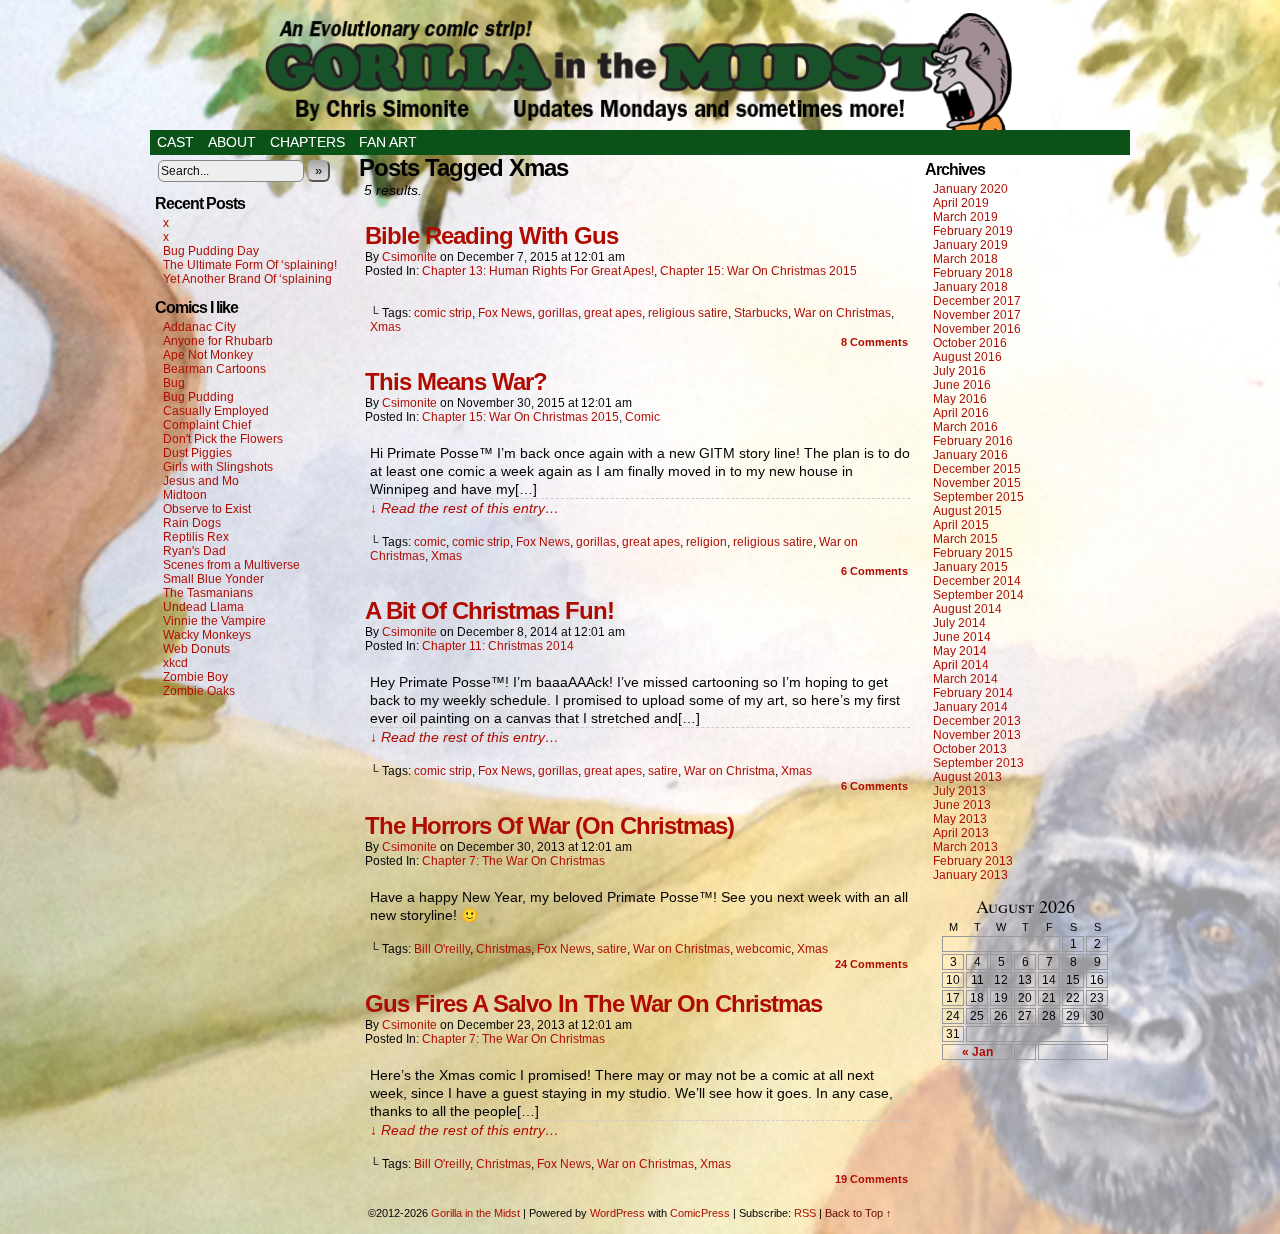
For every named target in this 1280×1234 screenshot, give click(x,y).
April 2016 (961, 413)
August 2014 (967, 609)
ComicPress (700, 1213)
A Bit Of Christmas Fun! (489, 610)
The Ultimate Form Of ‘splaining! (250, 265)
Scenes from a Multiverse (231, 565)
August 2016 (967, 357)
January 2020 (970, 189)
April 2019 (961, 203)
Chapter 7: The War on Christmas (513, 861)
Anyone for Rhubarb (218, 341)
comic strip (443, 313)
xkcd (175, 663)
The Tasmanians (208, 593)
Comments (874, 342)
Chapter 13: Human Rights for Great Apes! (538, 271)
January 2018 (970, 287)
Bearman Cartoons (214, 369)
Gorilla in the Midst (475, 1213)
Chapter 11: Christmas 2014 (498, 646)
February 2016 (973, 441)
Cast (175, 142)
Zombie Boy (195, 677)
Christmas (503, 949)
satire (663, 771)
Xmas (385, 327)
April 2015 (961, 525)
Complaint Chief (207, 425)
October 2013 (970, 749)
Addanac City (199, 327)
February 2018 (973, 273)
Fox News (505, 313)
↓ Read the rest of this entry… (464, 508)
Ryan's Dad (194, 551)
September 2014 (978, 595)
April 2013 (961, 833)
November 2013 (977, 735)
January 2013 (970, 875)
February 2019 (973, 231)
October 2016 (970, 343)
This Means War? (456, 381)
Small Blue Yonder (213, 579)
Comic (642, 417)
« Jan (977, 1052)
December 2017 (977, 301)
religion (706, 542)
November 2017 (977, 315)
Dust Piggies (197, 453)
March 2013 (965, 847)
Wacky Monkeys (207, 635)
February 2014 (973, 693)
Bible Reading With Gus (491, 235)
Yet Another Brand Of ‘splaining (247, 279)
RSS (805, 1213)
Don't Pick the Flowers (223, 439)
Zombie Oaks (199, 691)
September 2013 (978, 763)
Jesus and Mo (201, 481)
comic (430, 542)
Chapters (307, 142)
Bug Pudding (198, 397)
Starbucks (761, 313)
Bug (174, 383)
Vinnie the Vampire (214, 621)
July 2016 (959, 371)
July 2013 (959, 791)
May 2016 (960, 399)
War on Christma (729, 771)
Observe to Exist (207, 509)
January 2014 (970, 707)
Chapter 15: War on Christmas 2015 (758, 271)
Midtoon (185, 495)
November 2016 (977, 329)
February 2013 (973, 861)
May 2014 (960, 651)
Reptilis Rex (196, 537)
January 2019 (970, 245)
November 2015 (977, 483)
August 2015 (967, 511)
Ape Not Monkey (208, 355)
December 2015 (977, 469)
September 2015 (978, 497)
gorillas (558, 313)
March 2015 (965, 539)
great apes (613, 313)
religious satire (688, 313)
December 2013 (977, 721)
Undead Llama (203, 607)
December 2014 (977, 581)
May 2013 (960, 819)
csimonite (409, 257)
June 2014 (962, 637)
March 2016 (965, 427)
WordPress (617, 1213)
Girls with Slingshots (218, 467)
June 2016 (962, 385)
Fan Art (388, 142)
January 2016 (970, 455)
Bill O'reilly (442, 949)
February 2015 (973, 553)
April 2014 (961, 665)
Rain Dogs (192, 523)
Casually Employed (216, 411)
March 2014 (965, 679)
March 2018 (965, 259)
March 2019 (965, 217)
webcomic (763, 949)
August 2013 (967, 777)
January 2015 (970, 567)
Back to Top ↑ (858, 1213)
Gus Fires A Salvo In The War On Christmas (593, 1003)
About (232, 142)
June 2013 (962, 805)
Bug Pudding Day (211, 251)
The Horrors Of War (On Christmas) (549, 825)
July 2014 (959, 623)
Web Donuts (196, 649)
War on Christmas (842, 313)
